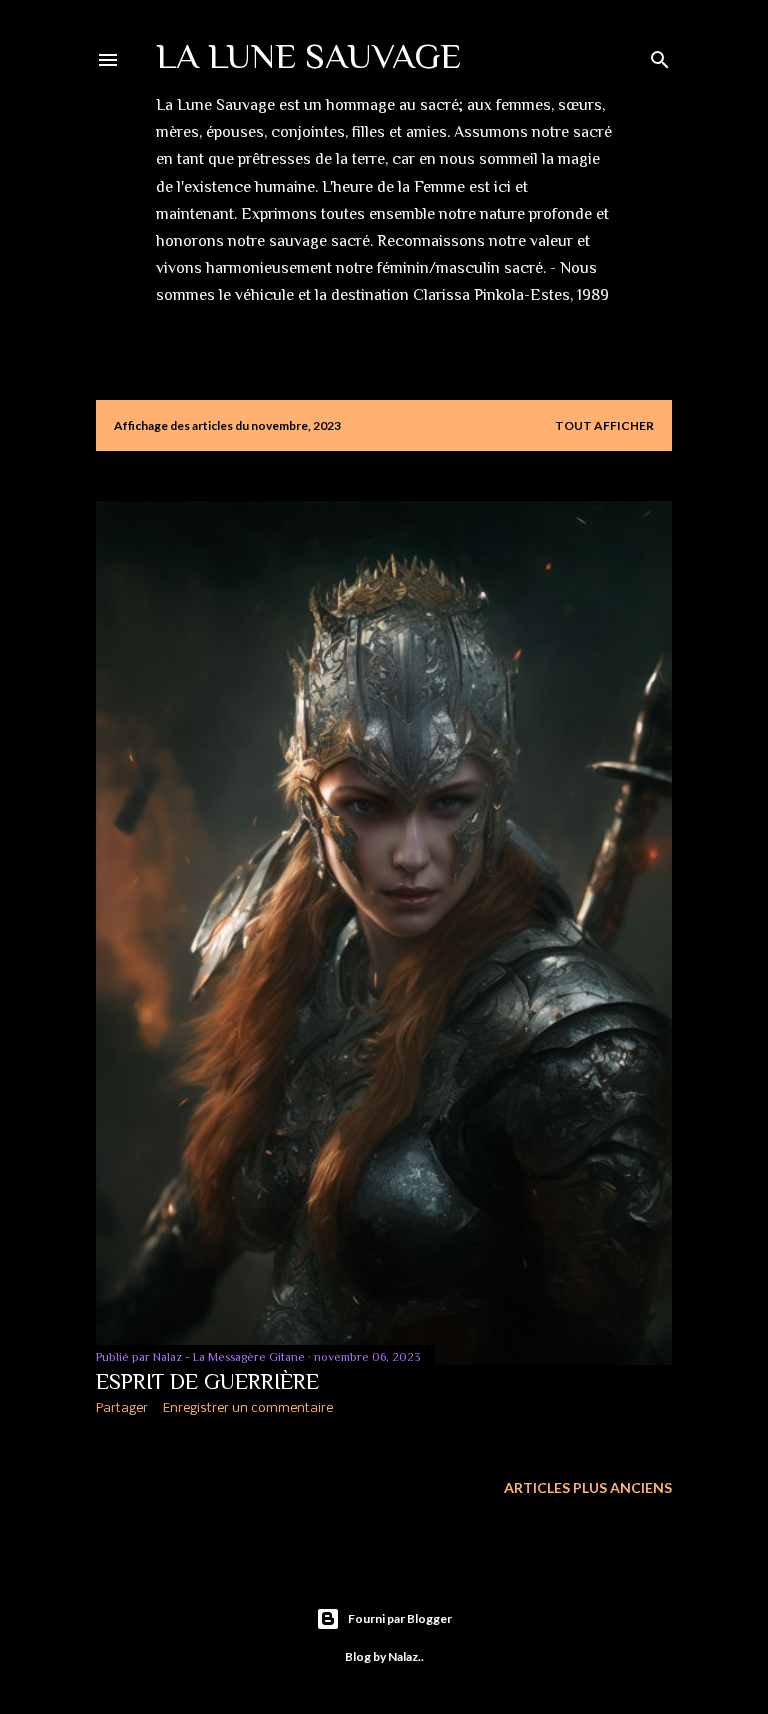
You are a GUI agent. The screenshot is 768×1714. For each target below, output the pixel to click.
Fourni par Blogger (400, 1618)
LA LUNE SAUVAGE (308, 56)
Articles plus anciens (588, 1487)
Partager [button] (122, 1408)
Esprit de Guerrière (207, 1381)
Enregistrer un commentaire (248, 1408)
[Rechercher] (660, 55)
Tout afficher (604, 425)
